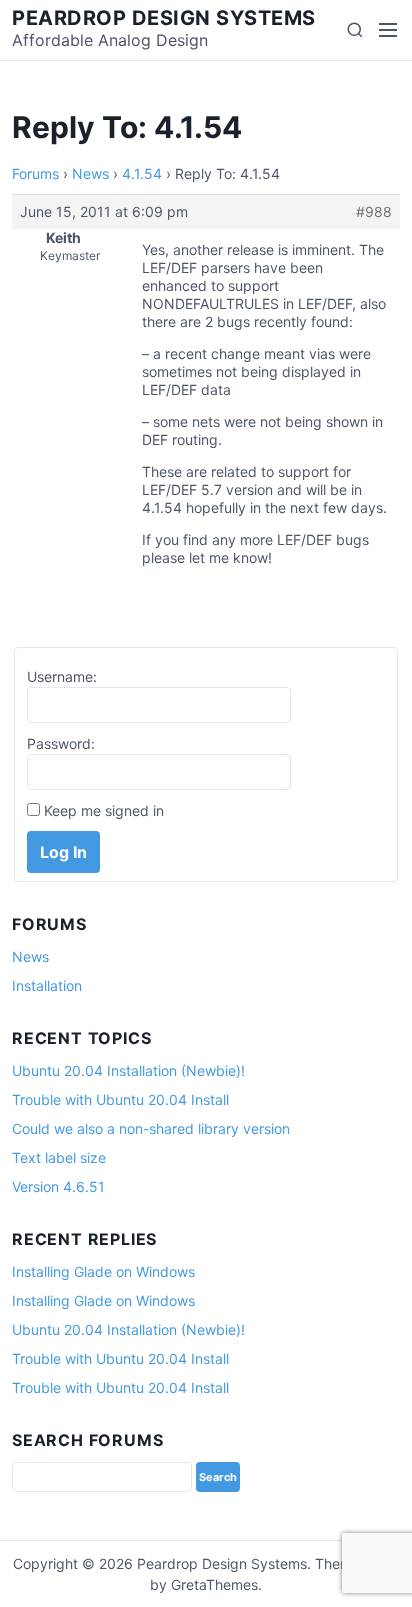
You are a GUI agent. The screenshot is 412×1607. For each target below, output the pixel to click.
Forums (35, 173)
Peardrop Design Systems (164, 18)
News (90, 173)
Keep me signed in (104, 810)
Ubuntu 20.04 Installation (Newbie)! (128, 1070)
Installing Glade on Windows (103, 1271)
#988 (374, 211)
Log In (63, 852)
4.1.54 (142, 173)
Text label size (59, 1157)
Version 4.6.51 (58, 1186)
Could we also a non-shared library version (151, 1128)
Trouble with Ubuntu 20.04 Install (120, 1099)
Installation (47, 985)
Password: (61, 743)
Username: (62, 676)
